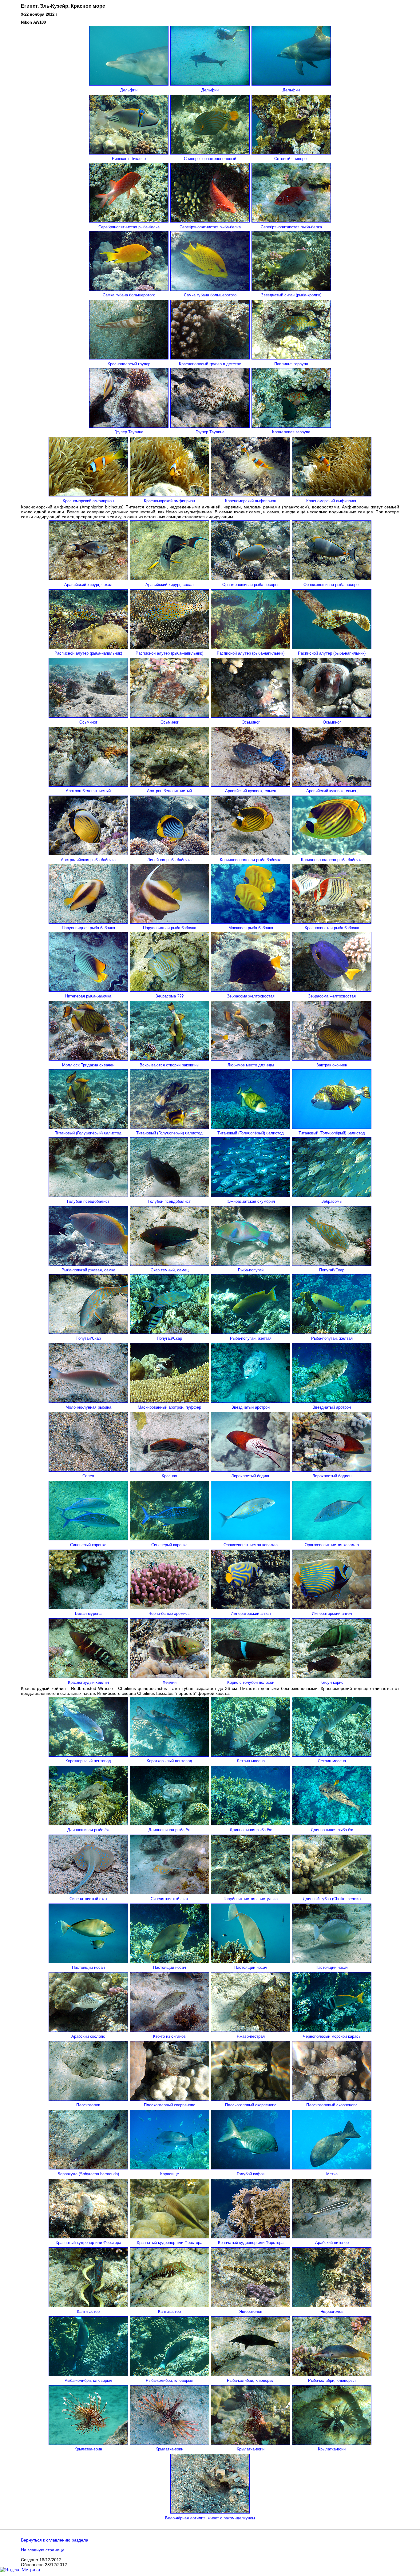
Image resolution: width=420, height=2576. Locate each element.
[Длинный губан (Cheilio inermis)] (332, 1893)
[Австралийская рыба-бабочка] (88, 854)
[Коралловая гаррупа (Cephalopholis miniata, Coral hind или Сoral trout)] (291, 426)
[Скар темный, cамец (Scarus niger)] (169, 1264)
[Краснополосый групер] (129, 358)
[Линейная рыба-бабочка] (169, 854)
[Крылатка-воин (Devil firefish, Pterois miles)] (88, 2443)
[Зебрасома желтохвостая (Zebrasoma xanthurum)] (251, 990)
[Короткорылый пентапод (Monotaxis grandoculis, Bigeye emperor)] (88, 1755)
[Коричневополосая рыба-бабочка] (251, 854)
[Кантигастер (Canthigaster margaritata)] (88, 2305)
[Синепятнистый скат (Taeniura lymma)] (88, 1893)
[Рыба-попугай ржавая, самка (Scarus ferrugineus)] (88, 1264)
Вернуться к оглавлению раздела (55, 2540)
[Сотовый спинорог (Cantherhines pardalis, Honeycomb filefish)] (291, 153)
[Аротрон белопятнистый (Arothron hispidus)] (88, 785)
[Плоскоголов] (88, 2099)
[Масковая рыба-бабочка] (251, 922)
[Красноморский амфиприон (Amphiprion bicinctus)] (88, 495)
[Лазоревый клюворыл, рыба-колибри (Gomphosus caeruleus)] (88, 2374)
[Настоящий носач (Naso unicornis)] (88, 1962)
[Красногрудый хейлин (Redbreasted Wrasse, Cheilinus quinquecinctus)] (88, 1676)
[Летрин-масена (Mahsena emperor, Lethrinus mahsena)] (251, 1755)
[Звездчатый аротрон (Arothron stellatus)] (251, 1401)
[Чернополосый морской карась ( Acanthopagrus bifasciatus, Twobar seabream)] (332, 2030)
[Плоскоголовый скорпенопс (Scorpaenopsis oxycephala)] (169, 2099)
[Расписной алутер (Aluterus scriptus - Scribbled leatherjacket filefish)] (88, 647)
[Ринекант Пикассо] (129, 153)
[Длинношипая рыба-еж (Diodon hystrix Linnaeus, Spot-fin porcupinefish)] (88, 1824)
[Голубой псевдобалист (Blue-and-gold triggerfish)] (88, 1195)
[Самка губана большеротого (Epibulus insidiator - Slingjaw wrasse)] (129, 289)
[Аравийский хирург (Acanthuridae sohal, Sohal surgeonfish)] (88, 578)
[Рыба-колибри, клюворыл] (251, 2374)
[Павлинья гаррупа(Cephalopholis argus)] (291, 358)
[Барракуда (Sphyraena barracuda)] (88, 2168)
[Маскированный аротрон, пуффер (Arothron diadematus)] (169, 1401)
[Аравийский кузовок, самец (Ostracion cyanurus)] (251, 785)
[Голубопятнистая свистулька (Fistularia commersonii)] (251, 1893)
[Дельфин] (129, 84)
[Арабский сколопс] (88, 2030)
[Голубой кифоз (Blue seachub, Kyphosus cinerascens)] (251, 2168)
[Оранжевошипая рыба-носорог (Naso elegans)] (251, 578)
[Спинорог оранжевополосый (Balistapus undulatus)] (210, 153)
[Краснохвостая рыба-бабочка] (332, 922)
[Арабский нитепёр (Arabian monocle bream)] (332, 2237)
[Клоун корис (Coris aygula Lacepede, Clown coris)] (332, 1676)
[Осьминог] (88, 716)
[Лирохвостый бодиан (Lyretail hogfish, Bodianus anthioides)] (251, 1470)
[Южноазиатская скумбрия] (251, 1195)
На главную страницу (42, 2550)
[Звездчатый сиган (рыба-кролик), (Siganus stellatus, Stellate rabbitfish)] (291, 289)
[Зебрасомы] (332, 1195)
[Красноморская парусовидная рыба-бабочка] (88, 922)
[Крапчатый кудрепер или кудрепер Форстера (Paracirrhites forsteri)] (88, 2237)
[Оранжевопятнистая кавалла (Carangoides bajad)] (251, 1539)
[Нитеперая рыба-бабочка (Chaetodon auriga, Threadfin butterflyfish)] (88, 990)
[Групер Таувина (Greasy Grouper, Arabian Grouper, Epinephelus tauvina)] (129, 426)
